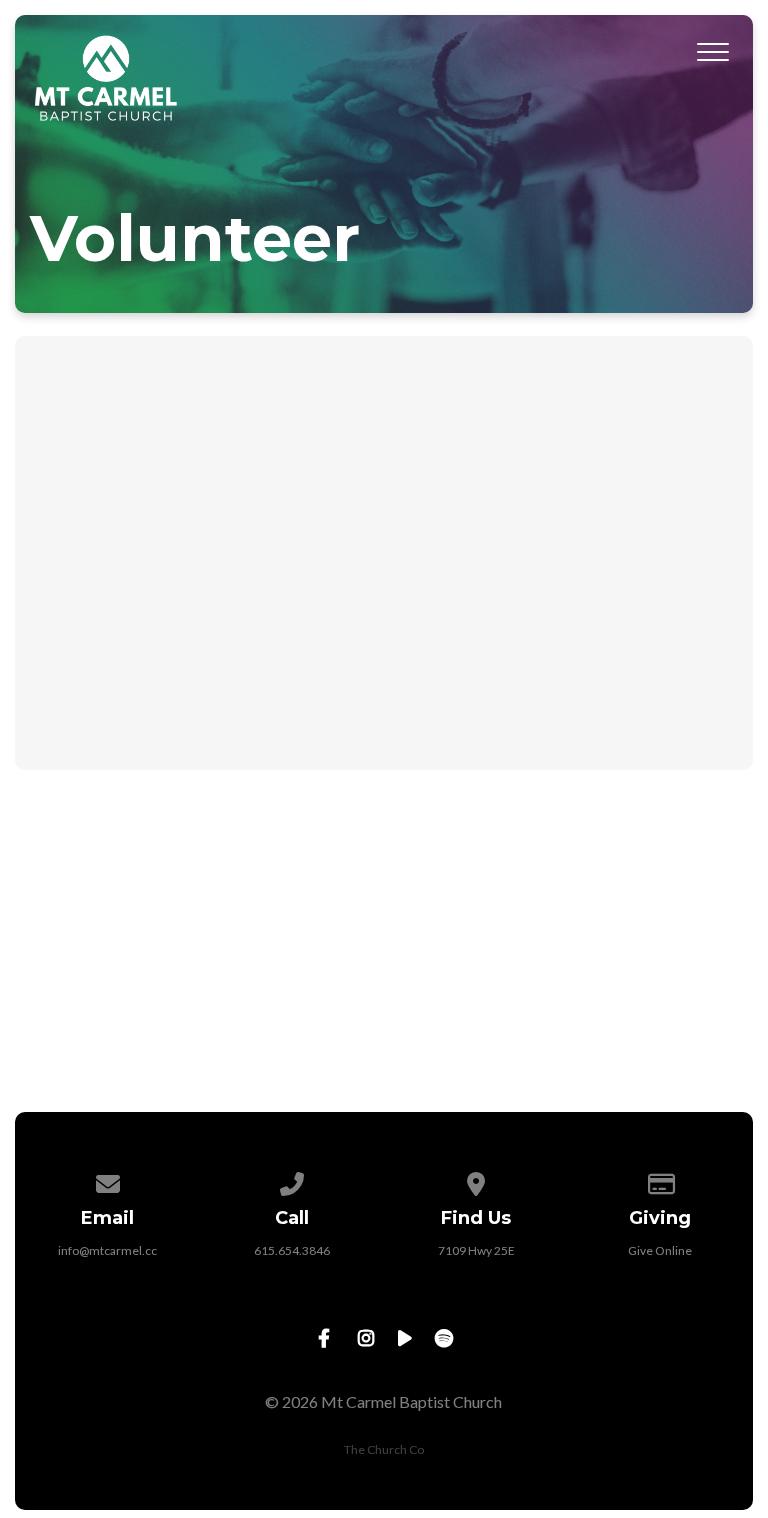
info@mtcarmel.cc (107, 1250)
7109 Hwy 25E (476, 1250)
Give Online (660, 1250)
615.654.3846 (292, 1250)
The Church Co (384, 1449)
